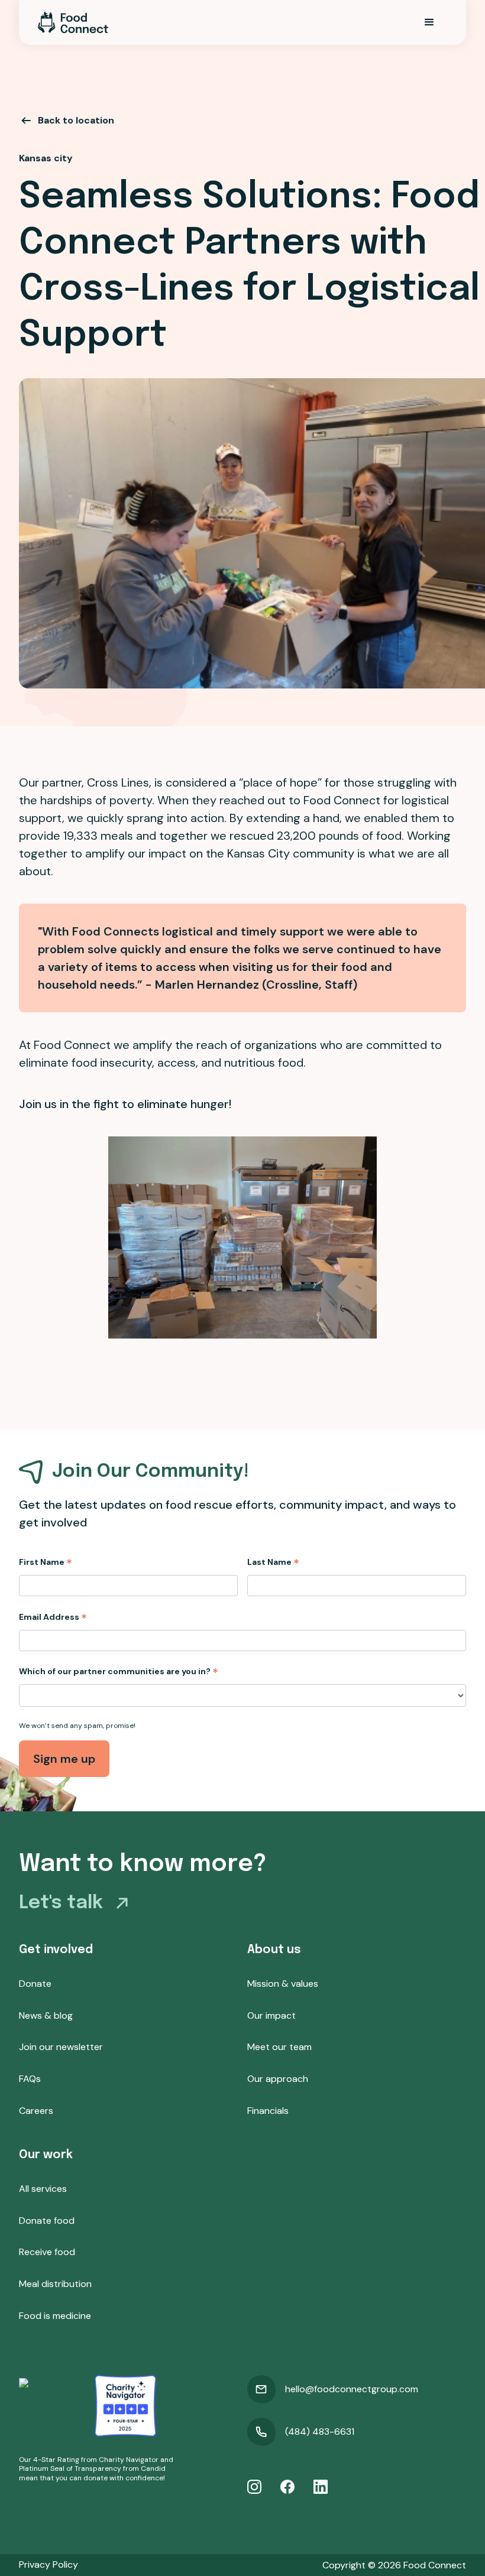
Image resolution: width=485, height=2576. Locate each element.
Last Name (273, 1562)
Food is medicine (55, 2316)
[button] (429, 22)
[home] (73, 22)
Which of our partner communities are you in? (119, 1671)
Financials (268, 2111)
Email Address (53, 1617)
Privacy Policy (48, 2564)
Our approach (278, 2079)
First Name (46, 1562)
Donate (35, 1984)
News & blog (46, 2015)
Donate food (47, 2221)
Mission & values (283, 1984)
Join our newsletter (61, 2047)
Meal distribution (55, 2284)
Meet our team (279, 2047)
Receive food (47, 2252)
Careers (36, 2111)
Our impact (271, 2015)
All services (43, 2189)
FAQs (30, 2079)
